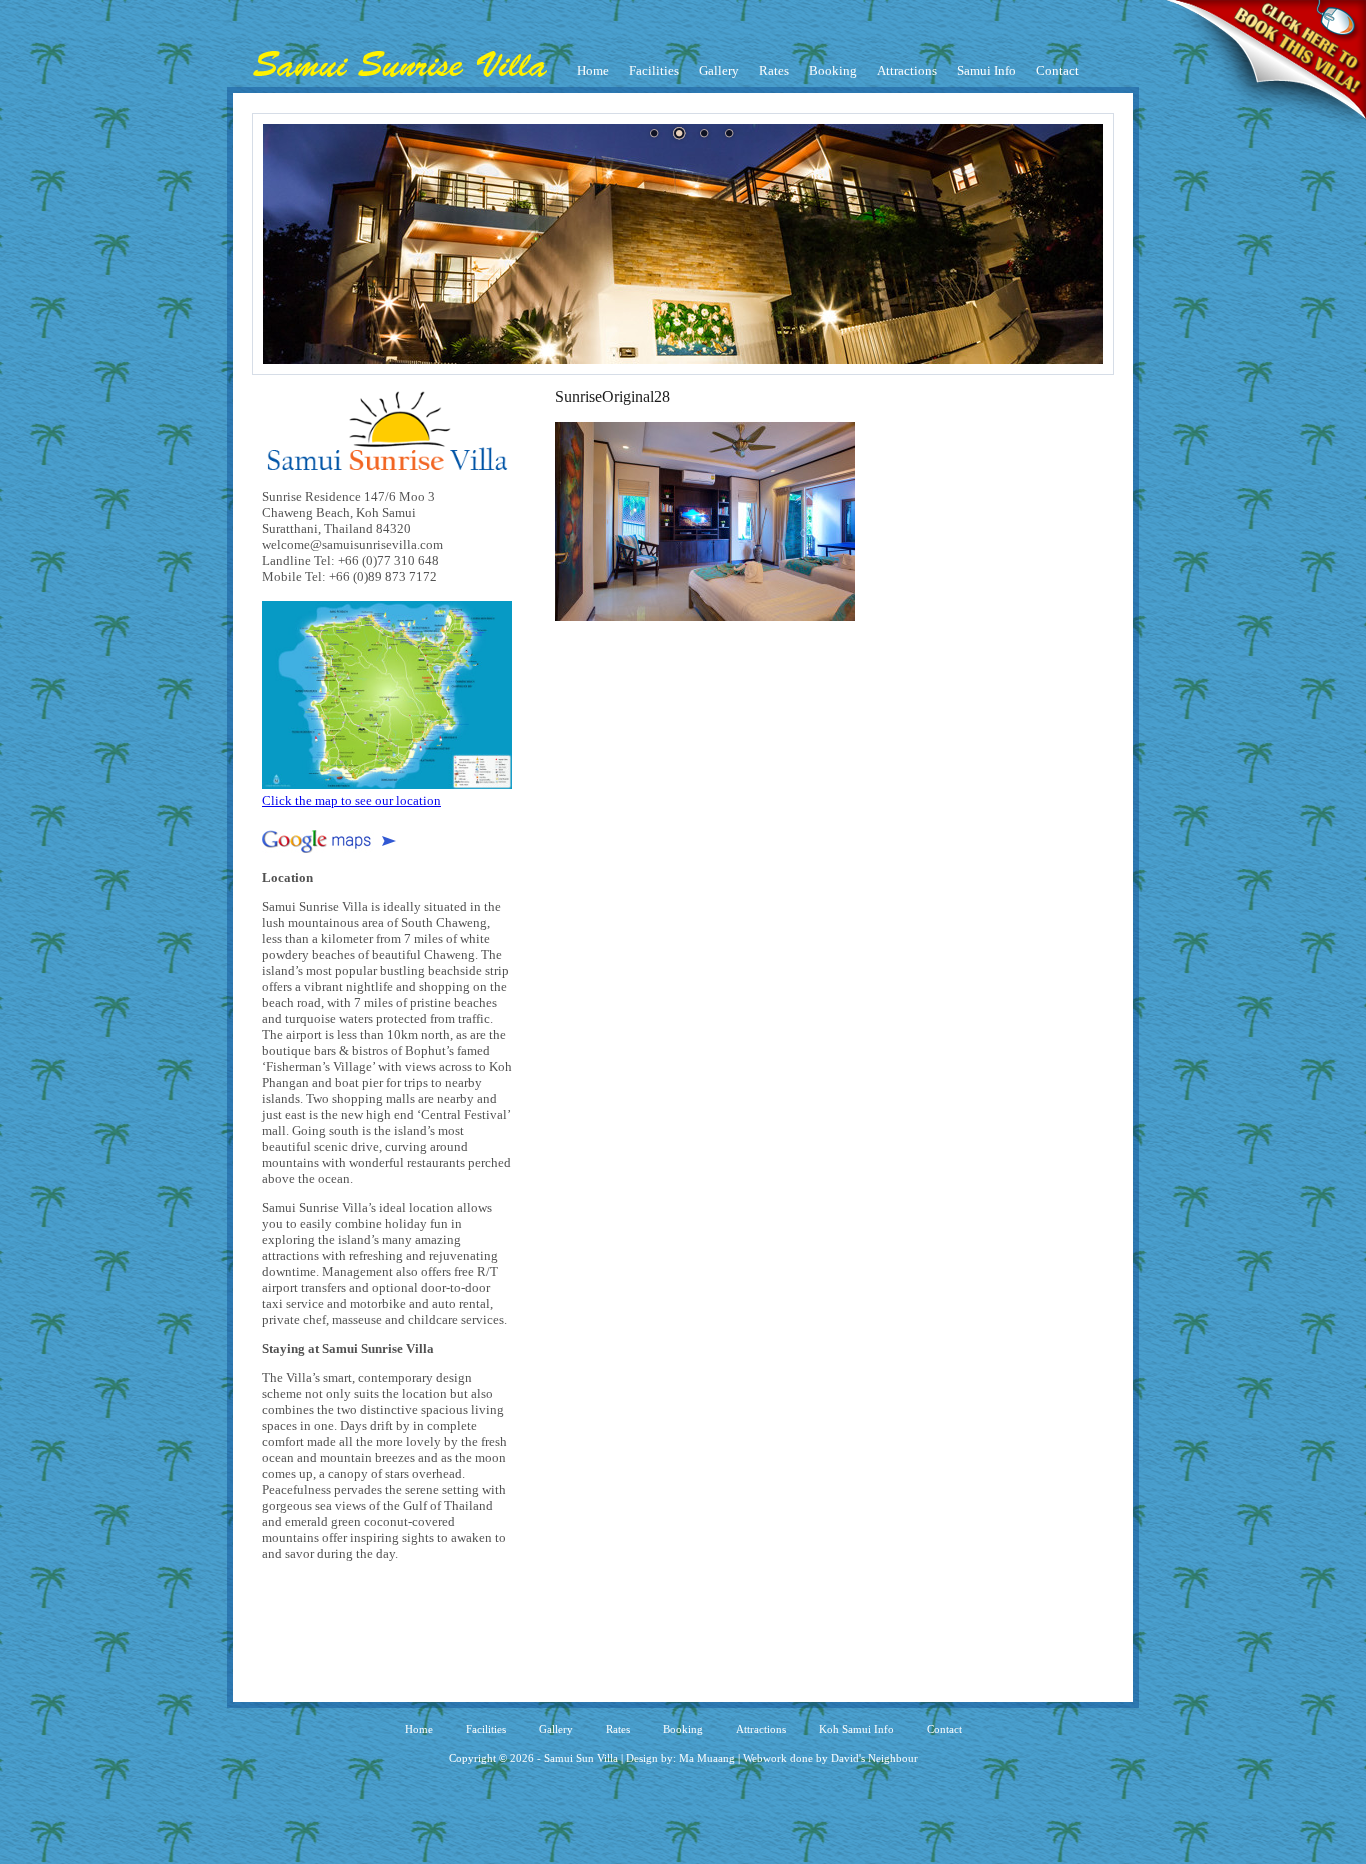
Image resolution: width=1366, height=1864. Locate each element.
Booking (833, 70)
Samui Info (986, 70)
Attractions (907, 70)
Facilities (654, 70)
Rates (774, 70)
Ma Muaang (707, 1758)
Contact (1057, 70)
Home (593, 70)
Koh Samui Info (856, 1729)
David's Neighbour (874, 1758)
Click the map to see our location (351, 800)
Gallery (719, 70)
